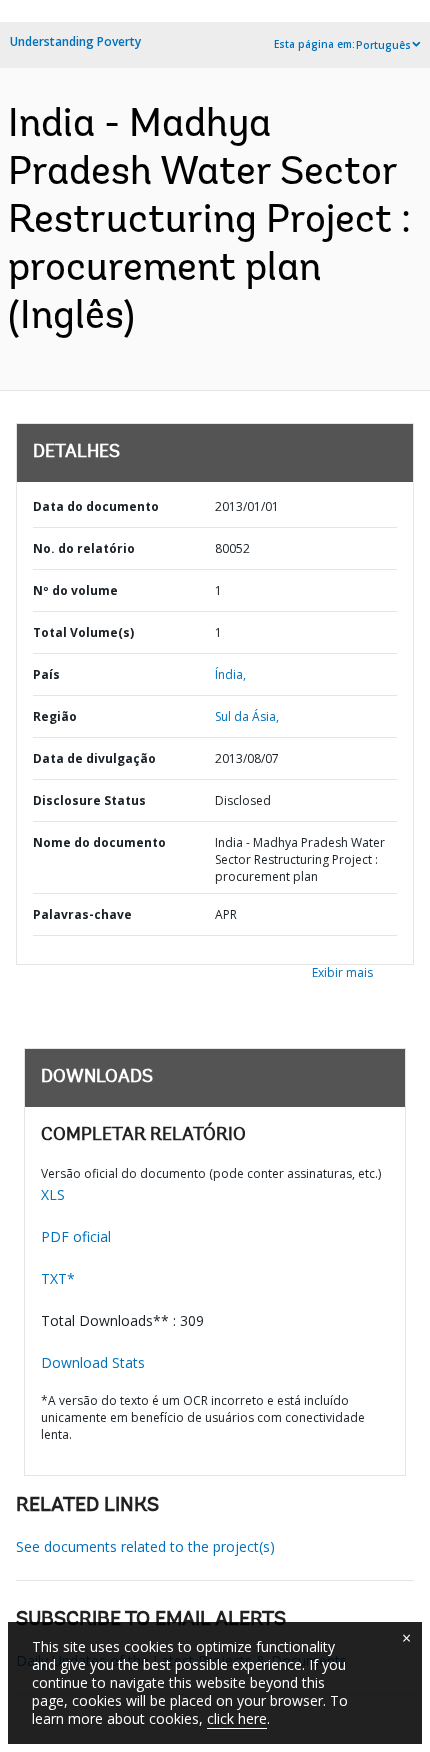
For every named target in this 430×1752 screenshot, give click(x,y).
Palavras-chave (82, 914)
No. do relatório (84, 548)
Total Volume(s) (83, 632)
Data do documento (96, 506)
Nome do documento (99, 842)
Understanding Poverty (75, 41)
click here (237, 1718)
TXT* (58, 1278)
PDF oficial (76, 1236)
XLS (53, 1194)
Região (55, 716)
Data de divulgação (94, 758)
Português (383, 45)
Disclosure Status (89, 800)
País (46, 674)
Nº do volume (75, 590)
